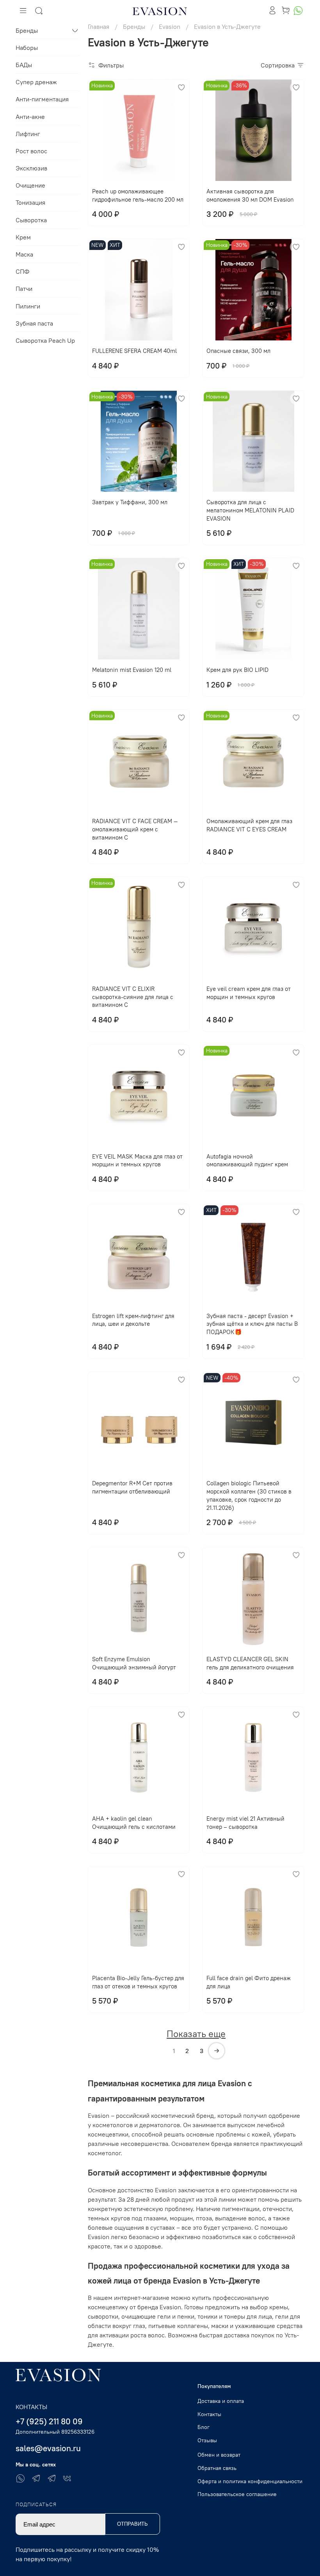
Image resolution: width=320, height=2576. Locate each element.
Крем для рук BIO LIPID (237, 670)
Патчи (24, 289)
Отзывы (207, 2440)
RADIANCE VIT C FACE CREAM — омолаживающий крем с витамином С (135, 829)
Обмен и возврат (219, 2455)
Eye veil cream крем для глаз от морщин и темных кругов (249, 993)
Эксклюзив (31, 168)
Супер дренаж (36, 82)
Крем (23, 237)
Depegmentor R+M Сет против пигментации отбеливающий (132, 1487)
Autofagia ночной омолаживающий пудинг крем (247, 1160)
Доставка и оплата (221, 2401)
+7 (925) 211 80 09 (49, 2421)
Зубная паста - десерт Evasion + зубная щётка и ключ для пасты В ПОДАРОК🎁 (252, 1324)
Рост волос (31, 151)
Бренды (27, 30)
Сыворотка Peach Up (45, 340)
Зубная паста (34, 323)
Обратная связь (217, 2468)
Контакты (209, 2414)
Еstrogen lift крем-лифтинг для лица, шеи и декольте (133, 1320)
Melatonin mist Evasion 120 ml (132, 670)
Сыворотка (31, 220)
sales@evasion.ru (48, 2448)
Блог (204, 2427)
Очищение (30, 185)
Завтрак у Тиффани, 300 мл (130, 502)
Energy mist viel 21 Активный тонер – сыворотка (245, 1823)
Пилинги (28, 306)
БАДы (24, 65)
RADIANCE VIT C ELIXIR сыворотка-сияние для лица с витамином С (133, 997)
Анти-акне (30, 117)
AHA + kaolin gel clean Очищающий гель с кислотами (134, 1823)
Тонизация (30, 202)
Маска (24, 254)
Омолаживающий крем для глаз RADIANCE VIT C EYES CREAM (249, 825)
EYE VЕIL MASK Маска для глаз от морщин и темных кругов (137, 1160)
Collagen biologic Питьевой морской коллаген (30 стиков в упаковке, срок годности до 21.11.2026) (249, 1495)
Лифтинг (28, 134)
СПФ (22, 271)
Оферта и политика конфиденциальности (250, 2481)
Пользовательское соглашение (237, 2494)
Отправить (132, 2524)
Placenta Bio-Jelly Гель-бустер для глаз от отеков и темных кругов (138, 1982)
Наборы (27, 48)
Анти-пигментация (42, 99)
